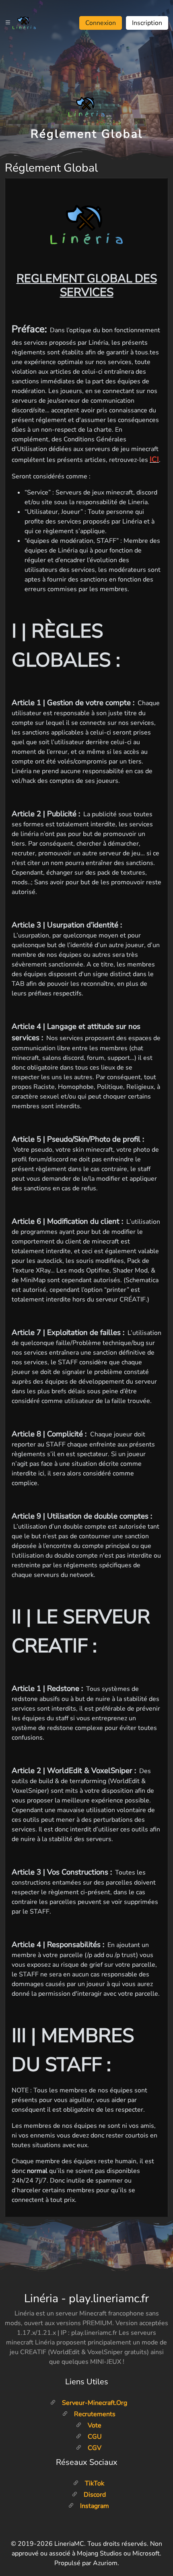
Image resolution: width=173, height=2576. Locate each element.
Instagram (94, 2506)
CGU (94, 2437)
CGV (94, 2448)
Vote (94, 2425)
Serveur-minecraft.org (94, 2403)
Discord (94, 2495)
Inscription (147, 23)
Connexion (101, 23)
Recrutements (94, 2414)
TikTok (94, 2483)
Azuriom (105, 2563)
